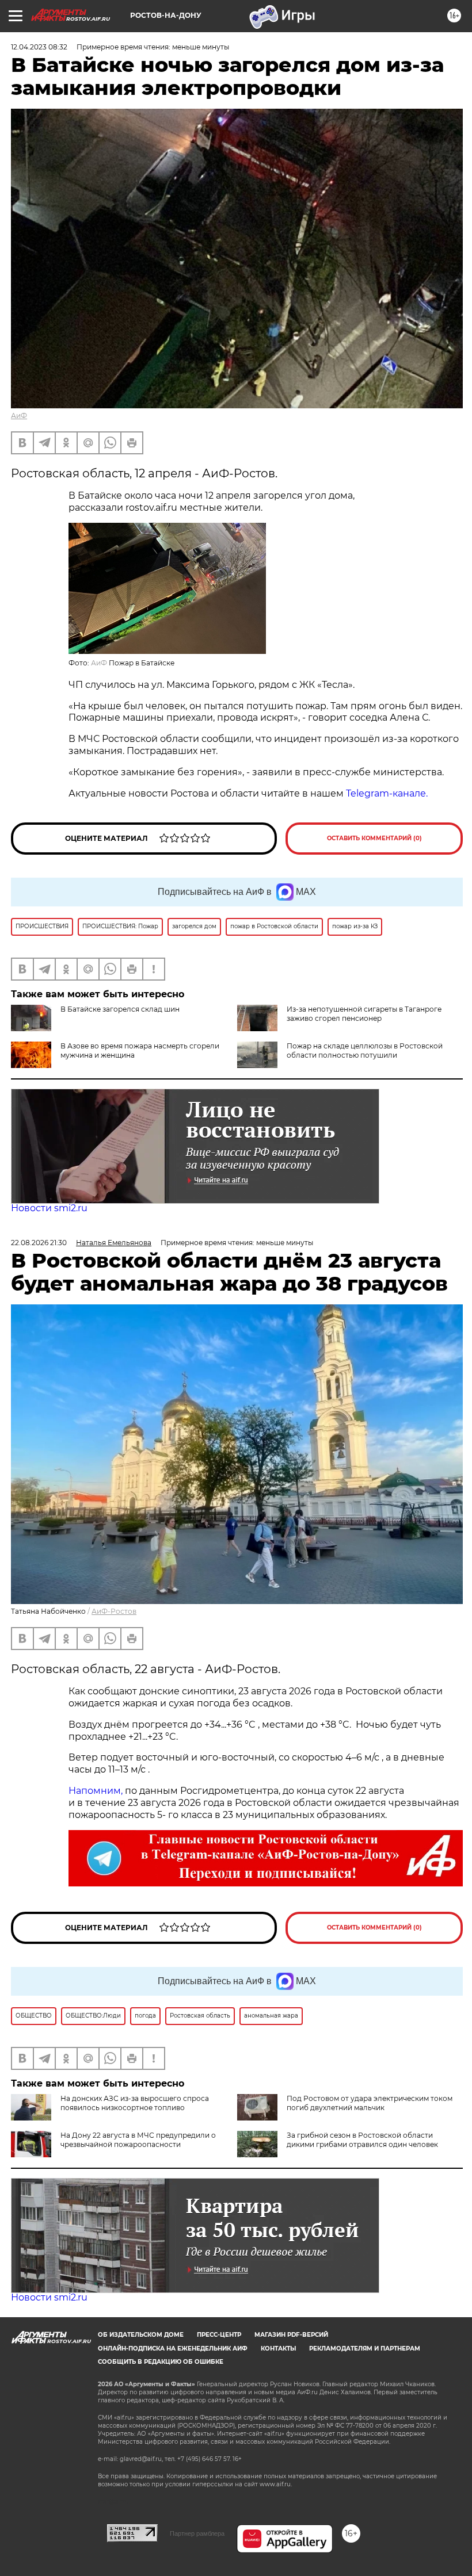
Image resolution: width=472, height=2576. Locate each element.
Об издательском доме (141, 2335)
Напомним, (96, 1791)
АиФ (19, 416)
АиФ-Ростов (114, 1611)
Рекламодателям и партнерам (365, 2349)
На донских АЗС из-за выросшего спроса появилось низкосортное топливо (135, 2103)
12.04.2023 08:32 (39, 47)
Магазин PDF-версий (291, 2335)
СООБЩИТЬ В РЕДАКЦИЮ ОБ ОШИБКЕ (161, 2362)
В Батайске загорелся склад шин (120, 1009)
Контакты (278, 2349)
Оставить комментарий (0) (374, 838)
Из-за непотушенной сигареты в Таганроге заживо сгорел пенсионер (364, 1014)
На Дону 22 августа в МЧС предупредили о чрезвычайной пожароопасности (138, 2140)
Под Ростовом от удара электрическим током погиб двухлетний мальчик (370, 2103)
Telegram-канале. (388, 793)
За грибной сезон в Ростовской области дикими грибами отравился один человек (362, 2140)
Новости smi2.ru (49, 1208)
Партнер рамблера (197, 2533)
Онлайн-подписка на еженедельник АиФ (173, 2349)
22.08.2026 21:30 (39, 1243)
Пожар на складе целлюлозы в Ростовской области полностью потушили (365, 1050)
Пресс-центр (219, 2335)
